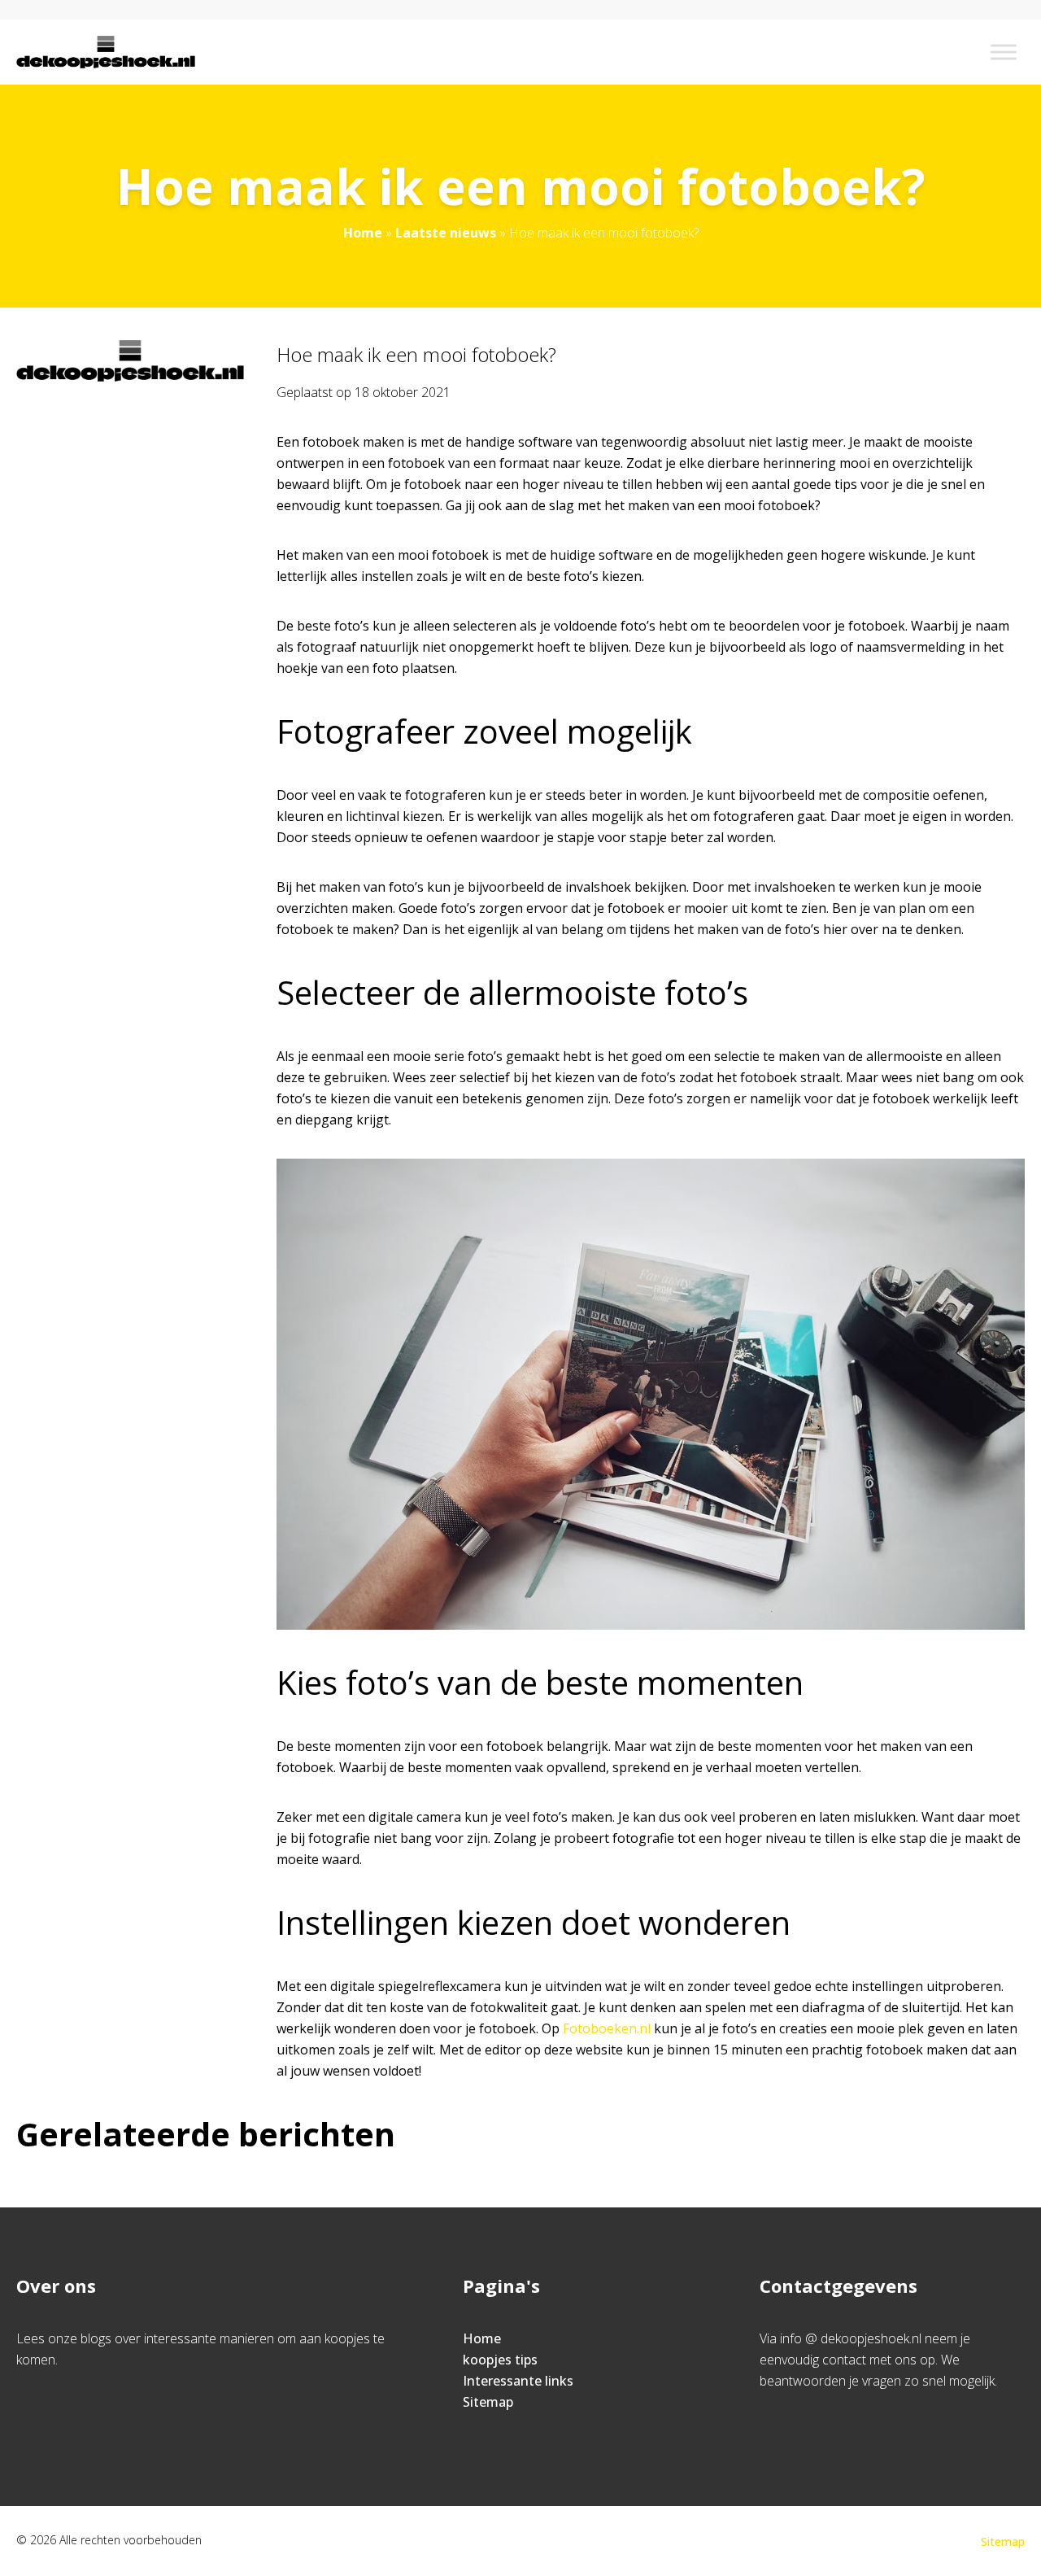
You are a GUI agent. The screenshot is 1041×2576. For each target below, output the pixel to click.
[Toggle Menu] (1004, 52)
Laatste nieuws (446, 233)
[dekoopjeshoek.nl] (106, 52)
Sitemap (488, 2402)
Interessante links (518, 2381)
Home (363, 233)
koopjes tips (500, 2360)
